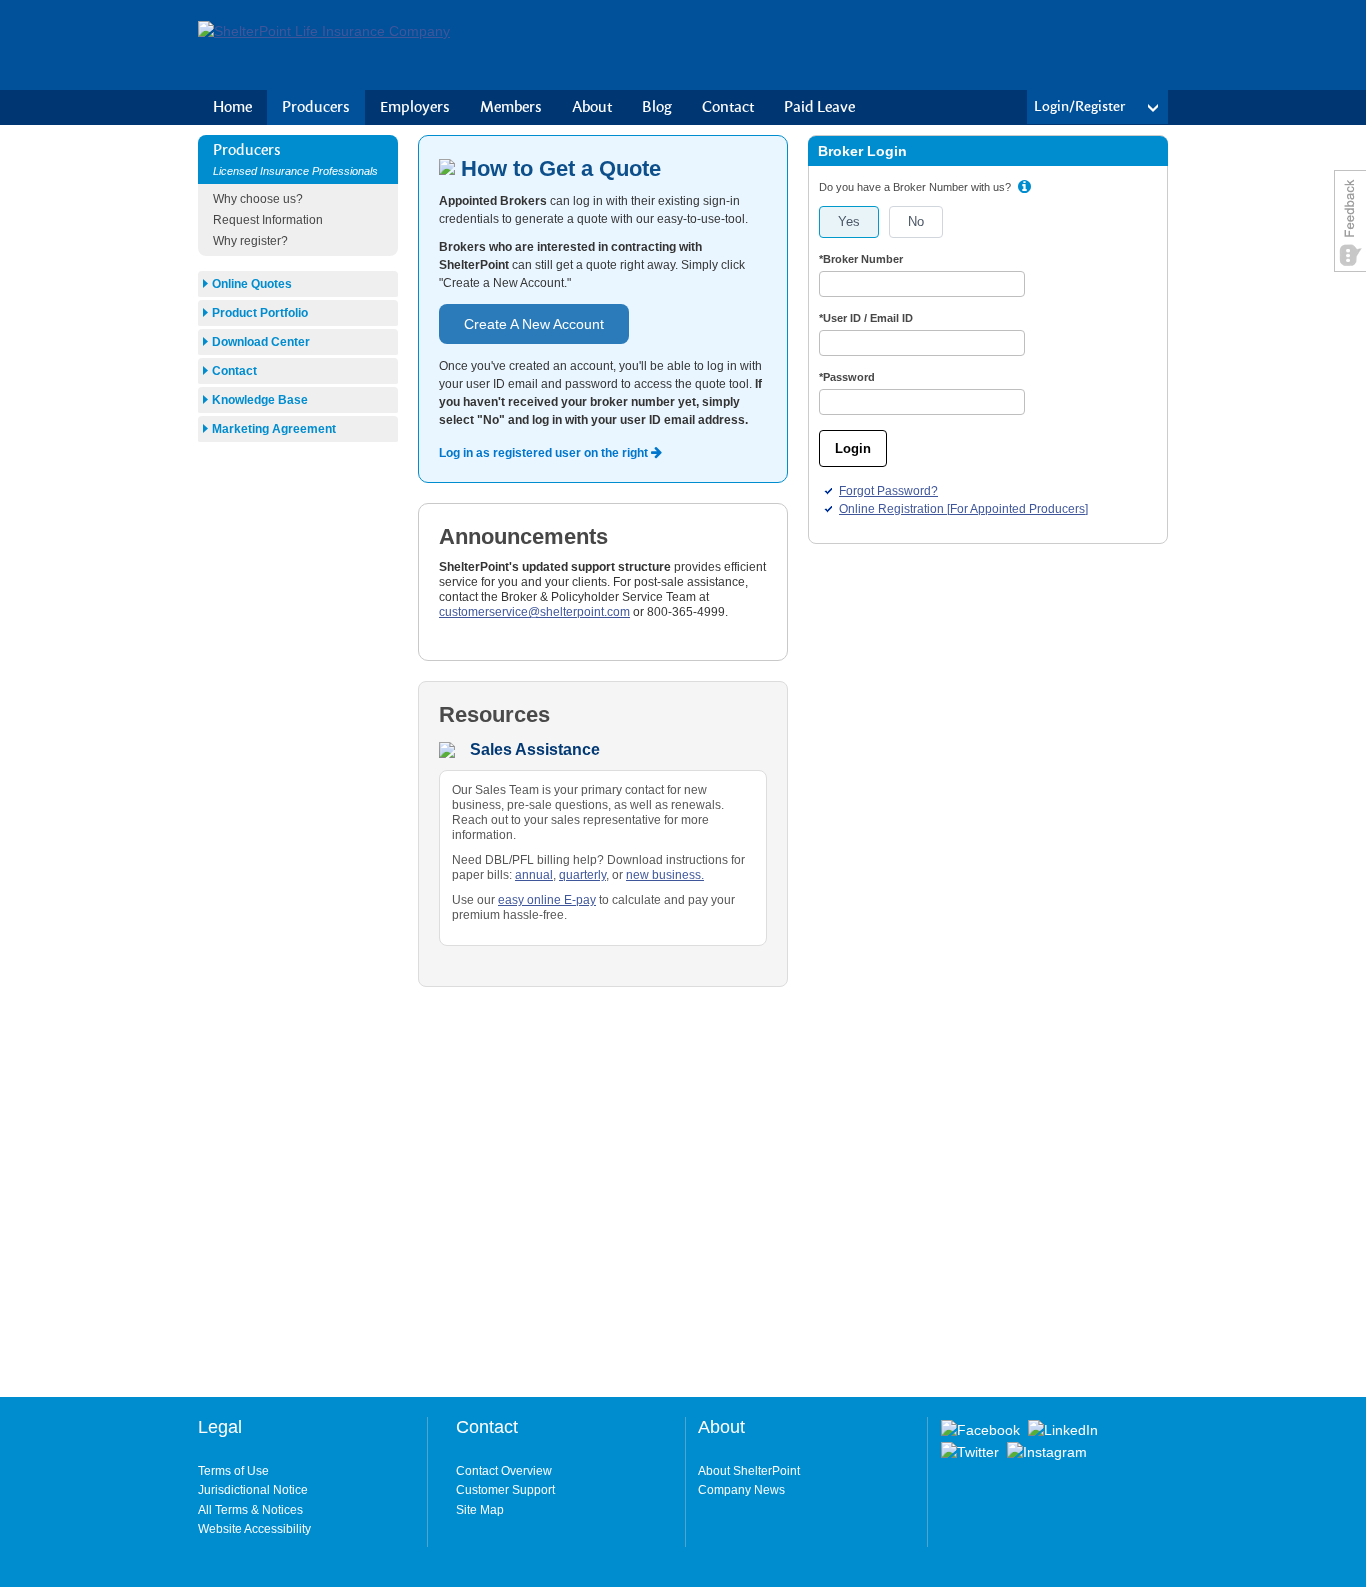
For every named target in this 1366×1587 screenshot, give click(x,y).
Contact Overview (504, 1471)
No (916, 221)
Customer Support (505, 1490)
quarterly (582, 875)
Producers (316, 107)
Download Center (261, 342)
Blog (657, 107)
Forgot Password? (888, 491)
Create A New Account (534, 324)
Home (232, 107)
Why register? (250, 241)
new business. (665, 875)
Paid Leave (819, 107)
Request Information (268, 220)
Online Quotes (252, 284)
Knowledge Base (260, 400)
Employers (415, 107)
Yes (849, 221)
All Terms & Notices (250, 1510)
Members (511, 107)
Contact (728, 107)
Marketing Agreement (274, 429)
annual (534, 875)
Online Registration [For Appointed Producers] (963, 509)
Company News (741, 1490)
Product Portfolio (260, 313)
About (592, 107)
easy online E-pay (547, 900)
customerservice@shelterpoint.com (534, 612)
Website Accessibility (254, 1529)
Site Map (480, 1510)
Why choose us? (258, 199)
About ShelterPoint (749, 1471)
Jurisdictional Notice (253, 1490)
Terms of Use (233, 1471)
